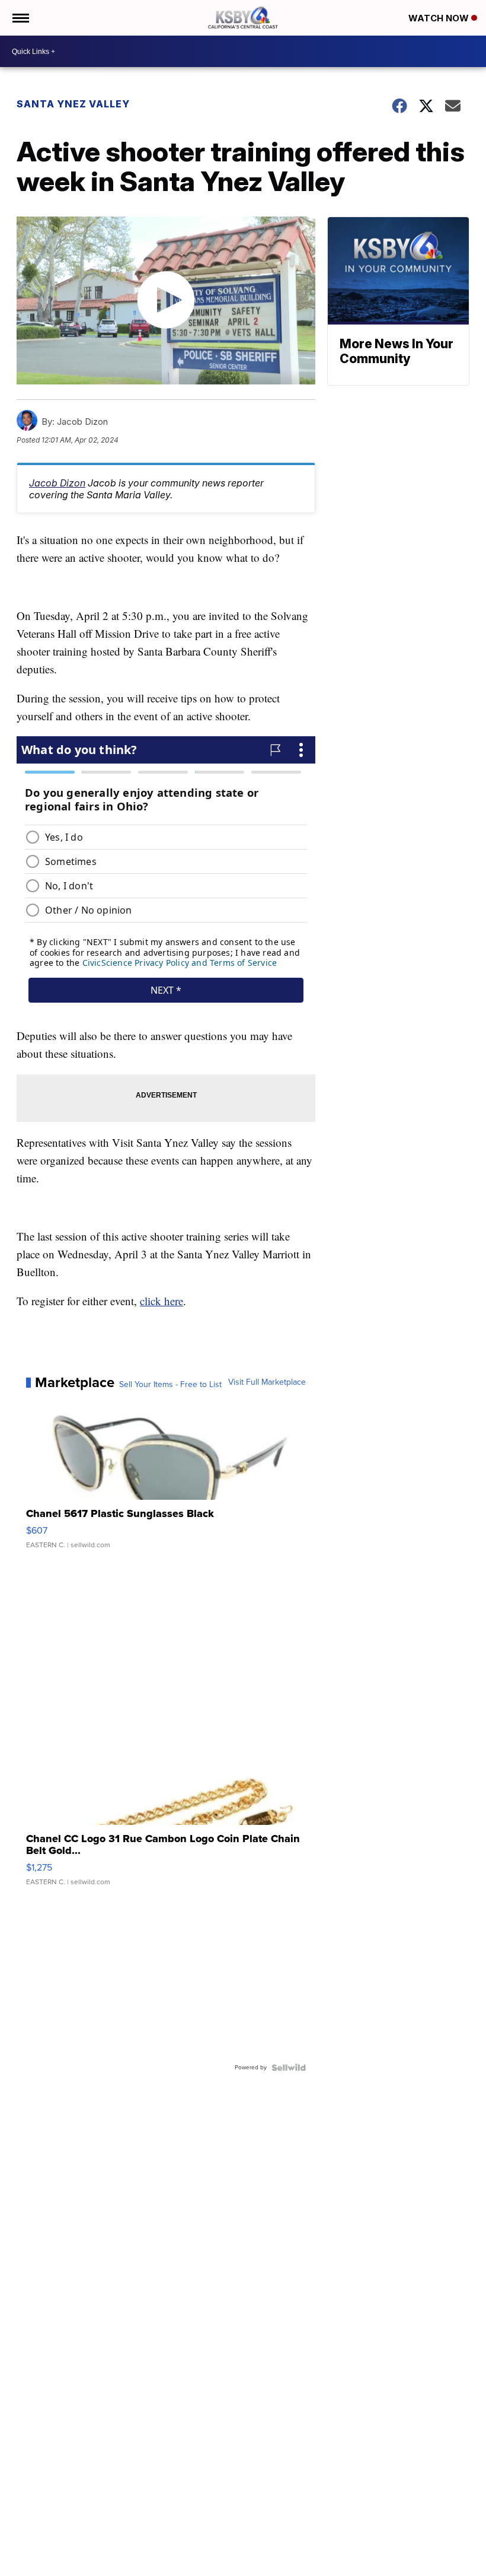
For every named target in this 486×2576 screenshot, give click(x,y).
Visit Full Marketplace (267, 1382)
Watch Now (440, 18)
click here (162, 1301)
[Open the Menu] (20, 18)
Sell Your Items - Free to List (170, 1385)
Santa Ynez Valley (73, 104)
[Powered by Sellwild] (289, 2068)
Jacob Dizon (57, 483)
